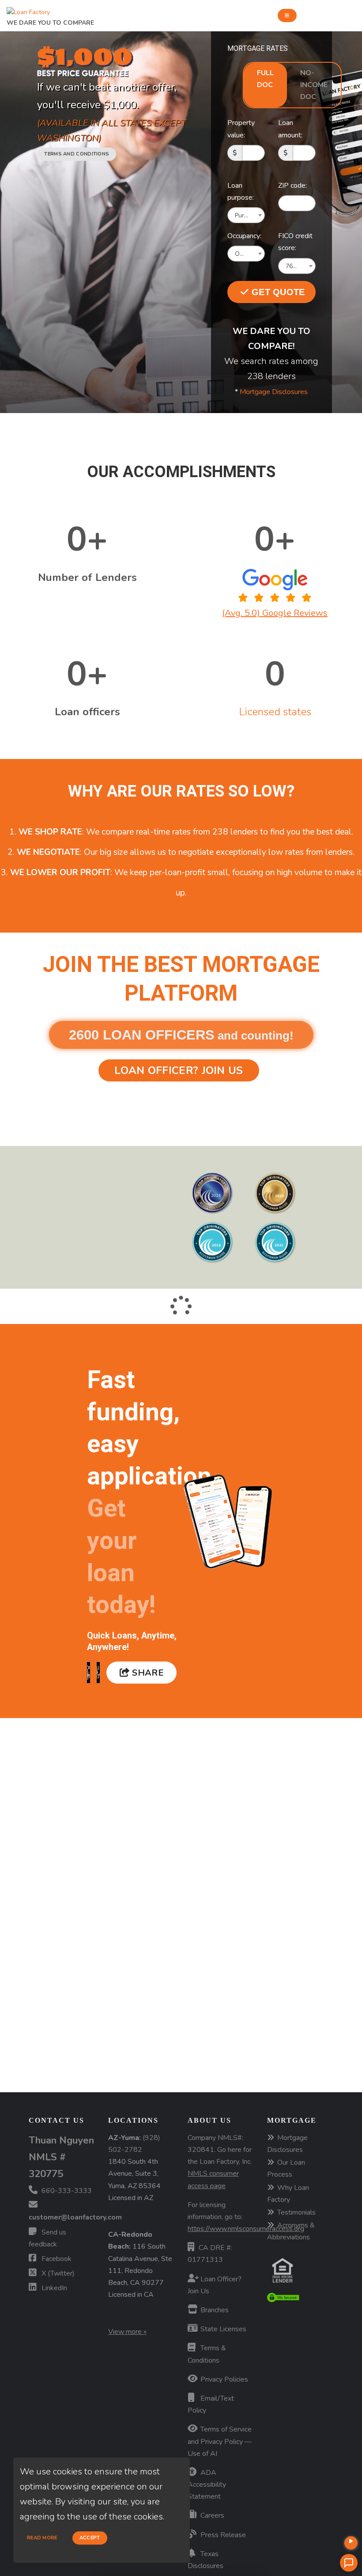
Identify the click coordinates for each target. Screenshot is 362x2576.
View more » (127, 2332)
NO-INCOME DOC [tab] (314, 85)
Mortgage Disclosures (274, 392)
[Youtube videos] (351, 2543)
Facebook (56, 2259)
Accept (90, 2538)
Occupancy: (244, 236)
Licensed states (275, 712)
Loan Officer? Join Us (179, 1070)
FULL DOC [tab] (265, 79)
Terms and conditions (77, 154)
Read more (42, 2538)
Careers (211, 2515)
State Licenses (222, 2329)
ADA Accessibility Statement (207, 2485)
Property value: (241, 129)
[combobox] (246, 215)
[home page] (28, 10)
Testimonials (296, 2212)
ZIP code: (292, 186)
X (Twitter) (57, 2273)
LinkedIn (53, 2288)
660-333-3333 (66, 2191)
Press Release (222, 2535)
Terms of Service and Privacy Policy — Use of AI (220, 2441)
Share (147, 1673)
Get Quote (277, 292)
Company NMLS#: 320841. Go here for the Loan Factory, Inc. (220, 2162)
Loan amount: (290, 129)
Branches (214, 2310)
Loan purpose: (241, 192)
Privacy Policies (223, 2379)
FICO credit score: (295, 242)
